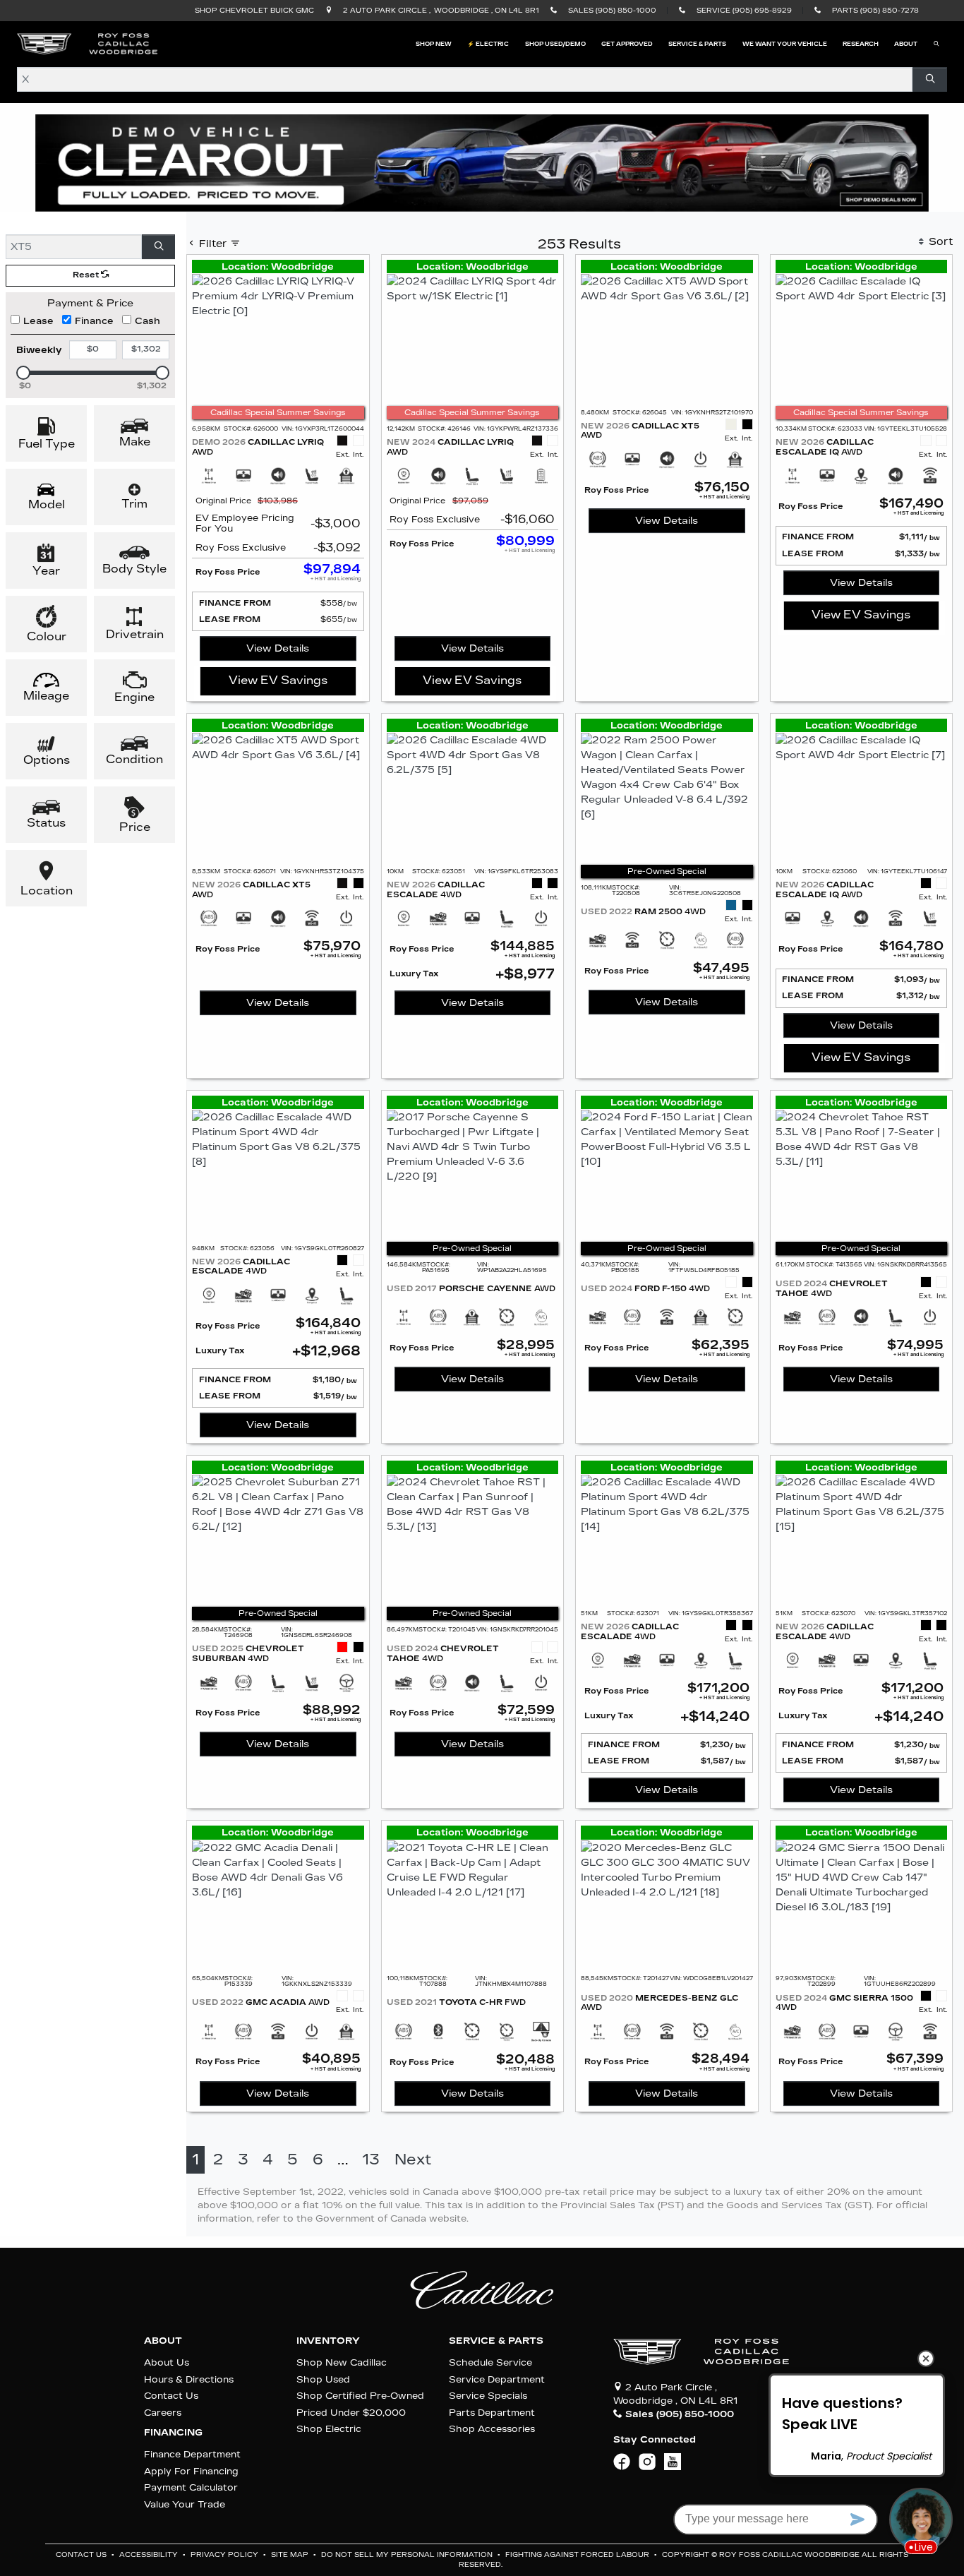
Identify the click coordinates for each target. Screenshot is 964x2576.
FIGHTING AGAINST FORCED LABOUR (578, 2555)
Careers (163, 2413)
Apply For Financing (191, 2471)
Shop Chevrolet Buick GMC (254, 11)
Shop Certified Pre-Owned (360, 2396)
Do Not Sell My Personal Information (408, 2555)
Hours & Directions (189, 2379)
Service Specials (488, 2396)
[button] (434, 44)
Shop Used (323, 2379)
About (163, 2341)
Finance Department (192, 2454)
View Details (278, 648)
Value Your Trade (185, 2504)
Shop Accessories (492, 2429)
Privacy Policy (225, 2555)
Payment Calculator (191, 2487)
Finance (94, 321)
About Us (167, 2362)
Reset (87, 275)
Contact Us (171, 2396)
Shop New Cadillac (342, 2362)
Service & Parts (496, 2341)
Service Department (497, 2379)
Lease (38, 321)
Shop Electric (329, 2429)
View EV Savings (278, 680)
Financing (173, 2433)
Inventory (328, 2341)
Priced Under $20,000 (351, 2413)
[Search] (930, 79)
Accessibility (150, 2555)
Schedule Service (490, 2362)
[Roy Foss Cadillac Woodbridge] (88, 43)
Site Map (291, 2555)
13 (371, 2160)
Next (413, 2160)
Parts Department (492, 2413)
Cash (147, 321)
